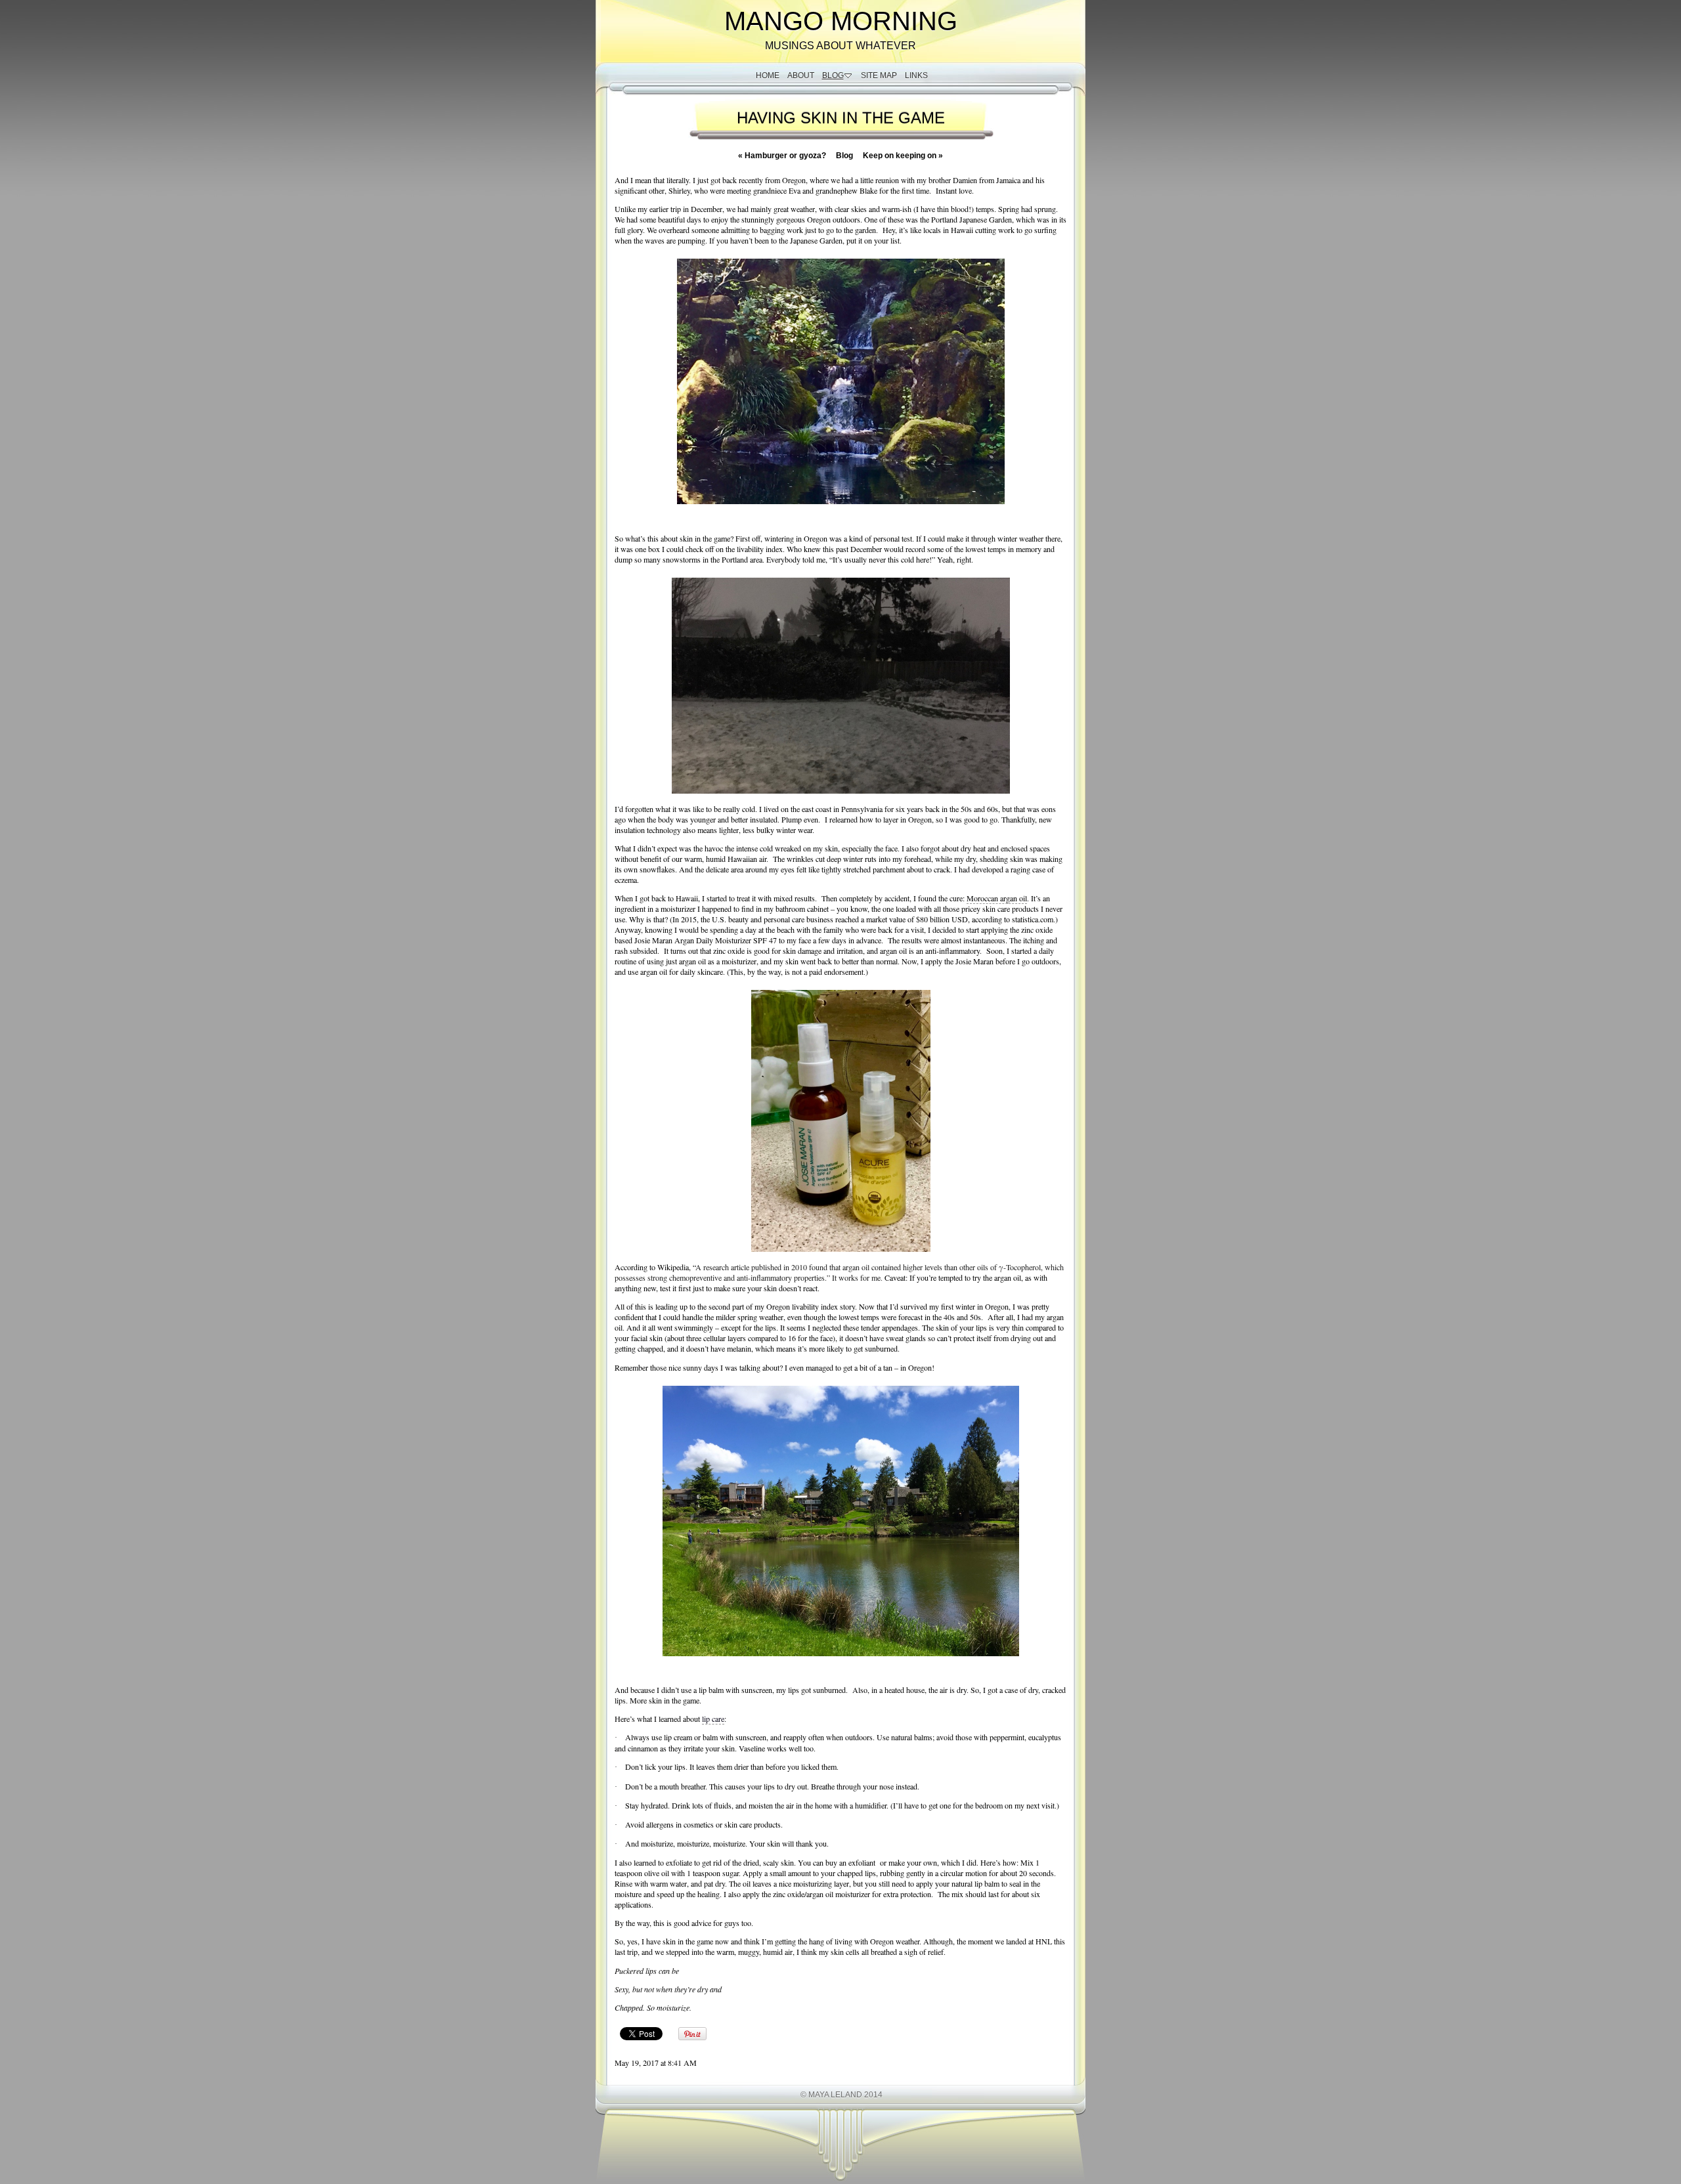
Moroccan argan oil (997, 898)
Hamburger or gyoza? (782, 156)
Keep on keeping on (903, 156)
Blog (844, 156)
